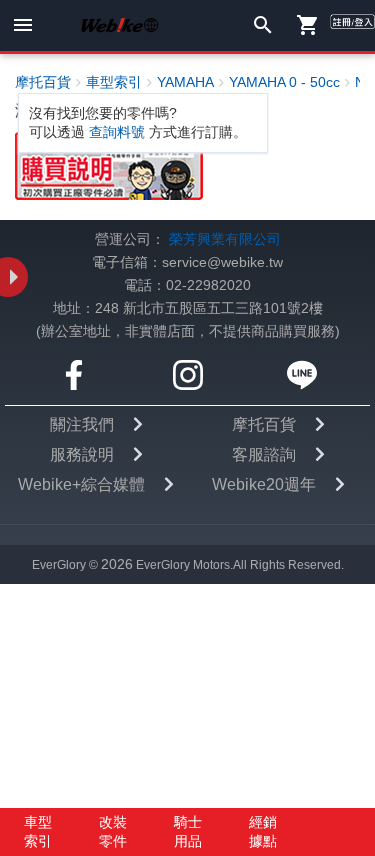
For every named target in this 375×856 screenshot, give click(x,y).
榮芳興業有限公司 (225, 239)
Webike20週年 (264, 484)
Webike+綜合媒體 (81, 484)
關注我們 (82, 424)
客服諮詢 (264, 454)
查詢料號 (117, 132)
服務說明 (82, 454)
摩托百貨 (264, 424)
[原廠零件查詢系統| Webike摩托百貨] (109, 165)
